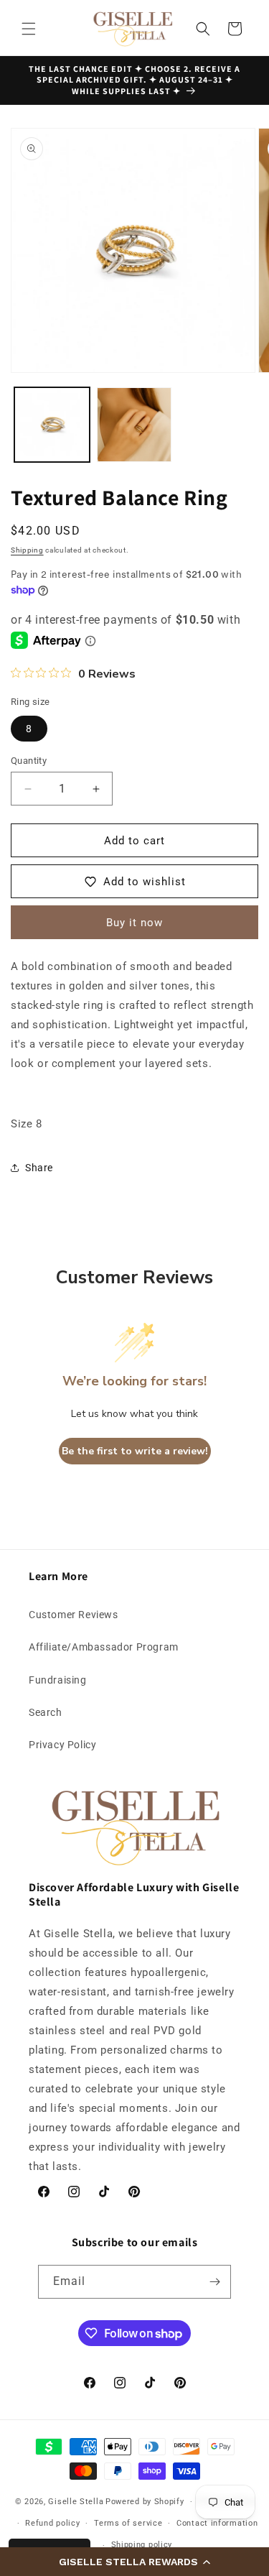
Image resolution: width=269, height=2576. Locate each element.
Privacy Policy (62, 1745)
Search (46, 1712)
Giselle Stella (76, 2502)
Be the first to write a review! (135, 1451)
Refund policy (52, 2523)
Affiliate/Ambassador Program (104, 1647)
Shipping (27, 550)
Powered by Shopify (145, 2502)
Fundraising (58, 1680)
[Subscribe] (214, 2282)
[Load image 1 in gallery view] (52, 425)
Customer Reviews (74, 1615)
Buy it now (134, 923)
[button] (134, 2562)
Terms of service (128, 2523)
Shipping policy (142, 2545)
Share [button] (39, 1168)
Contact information (217, 2523)
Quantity (29, 761)
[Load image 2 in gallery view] (134, 425)
